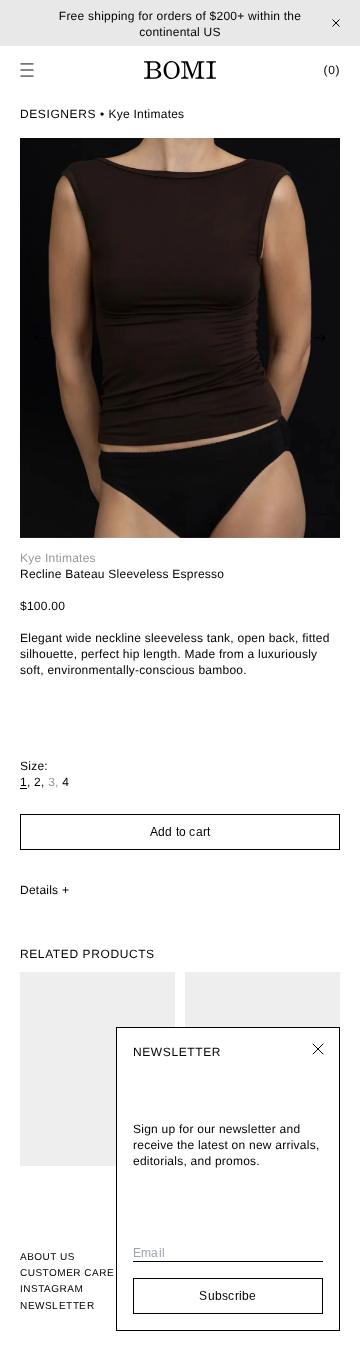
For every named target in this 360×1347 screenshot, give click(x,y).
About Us (47, 1257)
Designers (58, 114)
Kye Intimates (147, 114)
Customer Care (67, 1273)
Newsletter (57, 1305)
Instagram (51, 1289)
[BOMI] (180, 70)
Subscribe (227, 1296)
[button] (27, 70)
